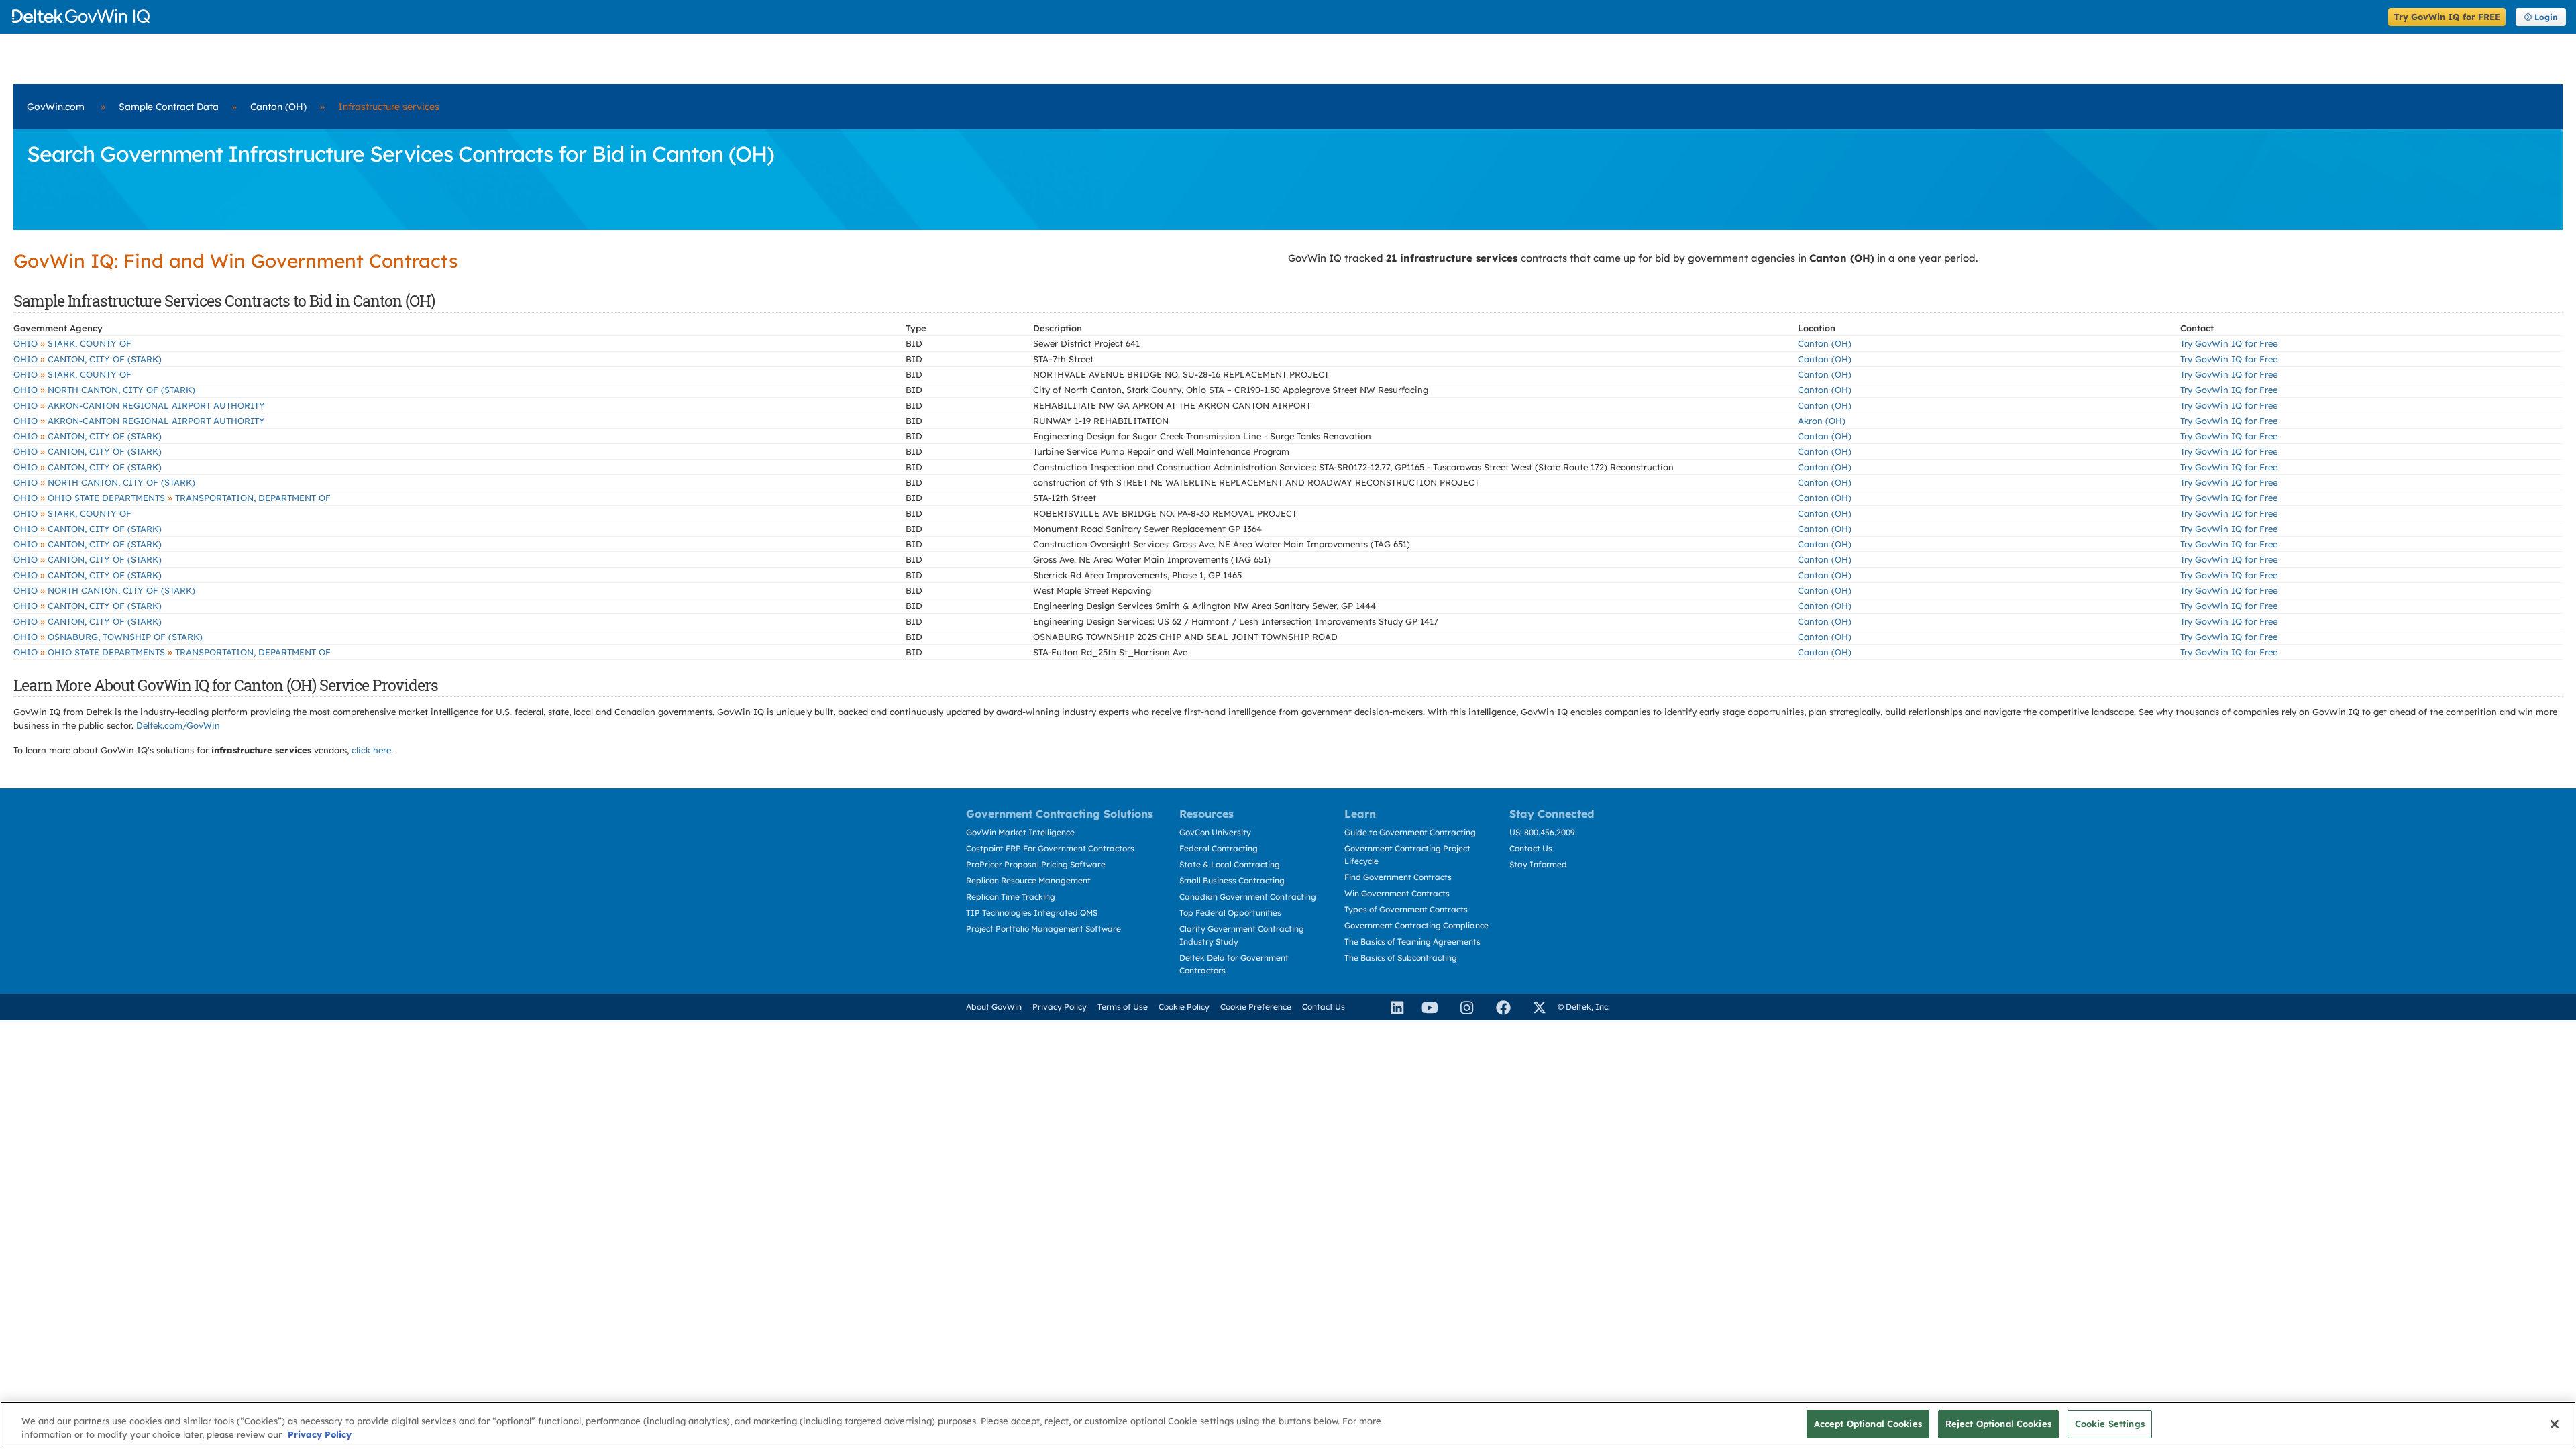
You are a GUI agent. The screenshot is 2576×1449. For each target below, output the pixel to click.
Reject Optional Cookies (1998, 1424)
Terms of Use (1123, 1007)
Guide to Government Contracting (1410, 832)
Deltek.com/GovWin (178, 725)
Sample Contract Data (169, 107)
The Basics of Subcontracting (1401, 958)
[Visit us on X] (1534, 1007)
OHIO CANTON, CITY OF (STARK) (88, 359)
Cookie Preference (1256, 1007)
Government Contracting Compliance (1416, 925)
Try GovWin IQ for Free (2229, 343)
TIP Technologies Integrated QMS (1032, 913)
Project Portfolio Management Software (1043, 929)
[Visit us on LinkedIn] (1391, 1007)
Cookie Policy (1184, 1007)
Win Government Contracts (1397, 893)
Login (2546, 17)
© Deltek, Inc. (1584, 1007)
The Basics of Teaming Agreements (1412, 942)
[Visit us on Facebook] (1497, 1007)
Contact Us (1531, 848)
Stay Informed (1538, 864)
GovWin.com (56, 107)
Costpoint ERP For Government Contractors (1050, 848)
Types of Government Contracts (1406, 909)
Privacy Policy (1060, 1007)
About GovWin (994, 1007)
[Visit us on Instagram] (1461, 1007)
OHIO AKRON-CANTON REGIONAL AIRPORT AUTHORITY (139, 405)
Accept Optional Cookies (1868, 1424)
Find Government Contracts (1398, 877)
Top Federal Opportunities (1230, 913)
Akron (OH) (1822, 421)
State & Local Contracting (1230, 864)
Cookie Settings (2110, 1424)
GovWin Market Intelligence (1020, 832)
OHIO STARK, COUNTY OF (72, 343)
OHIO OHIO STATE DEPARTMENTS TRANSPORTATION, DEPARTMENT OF (172, 498)
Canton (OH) (278, 107)
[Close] (2555, 1424)
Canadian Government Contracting (1248, 897)
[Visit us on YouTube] (1426, 1007)
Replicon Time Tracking (1011, 897)
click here (371, 750)
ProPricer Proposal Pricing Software (1036, 864)
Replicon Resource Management (1028, 880)
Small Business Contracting (1232, 880)
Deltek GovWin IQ (1196, 16)
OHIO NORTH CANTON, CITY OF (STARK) (104, 390)
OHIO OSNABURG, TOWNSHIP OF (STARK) (108, 637)
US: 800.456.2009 (1542, 832)
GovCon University (1215, 832)
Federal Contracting (1219, 848)
